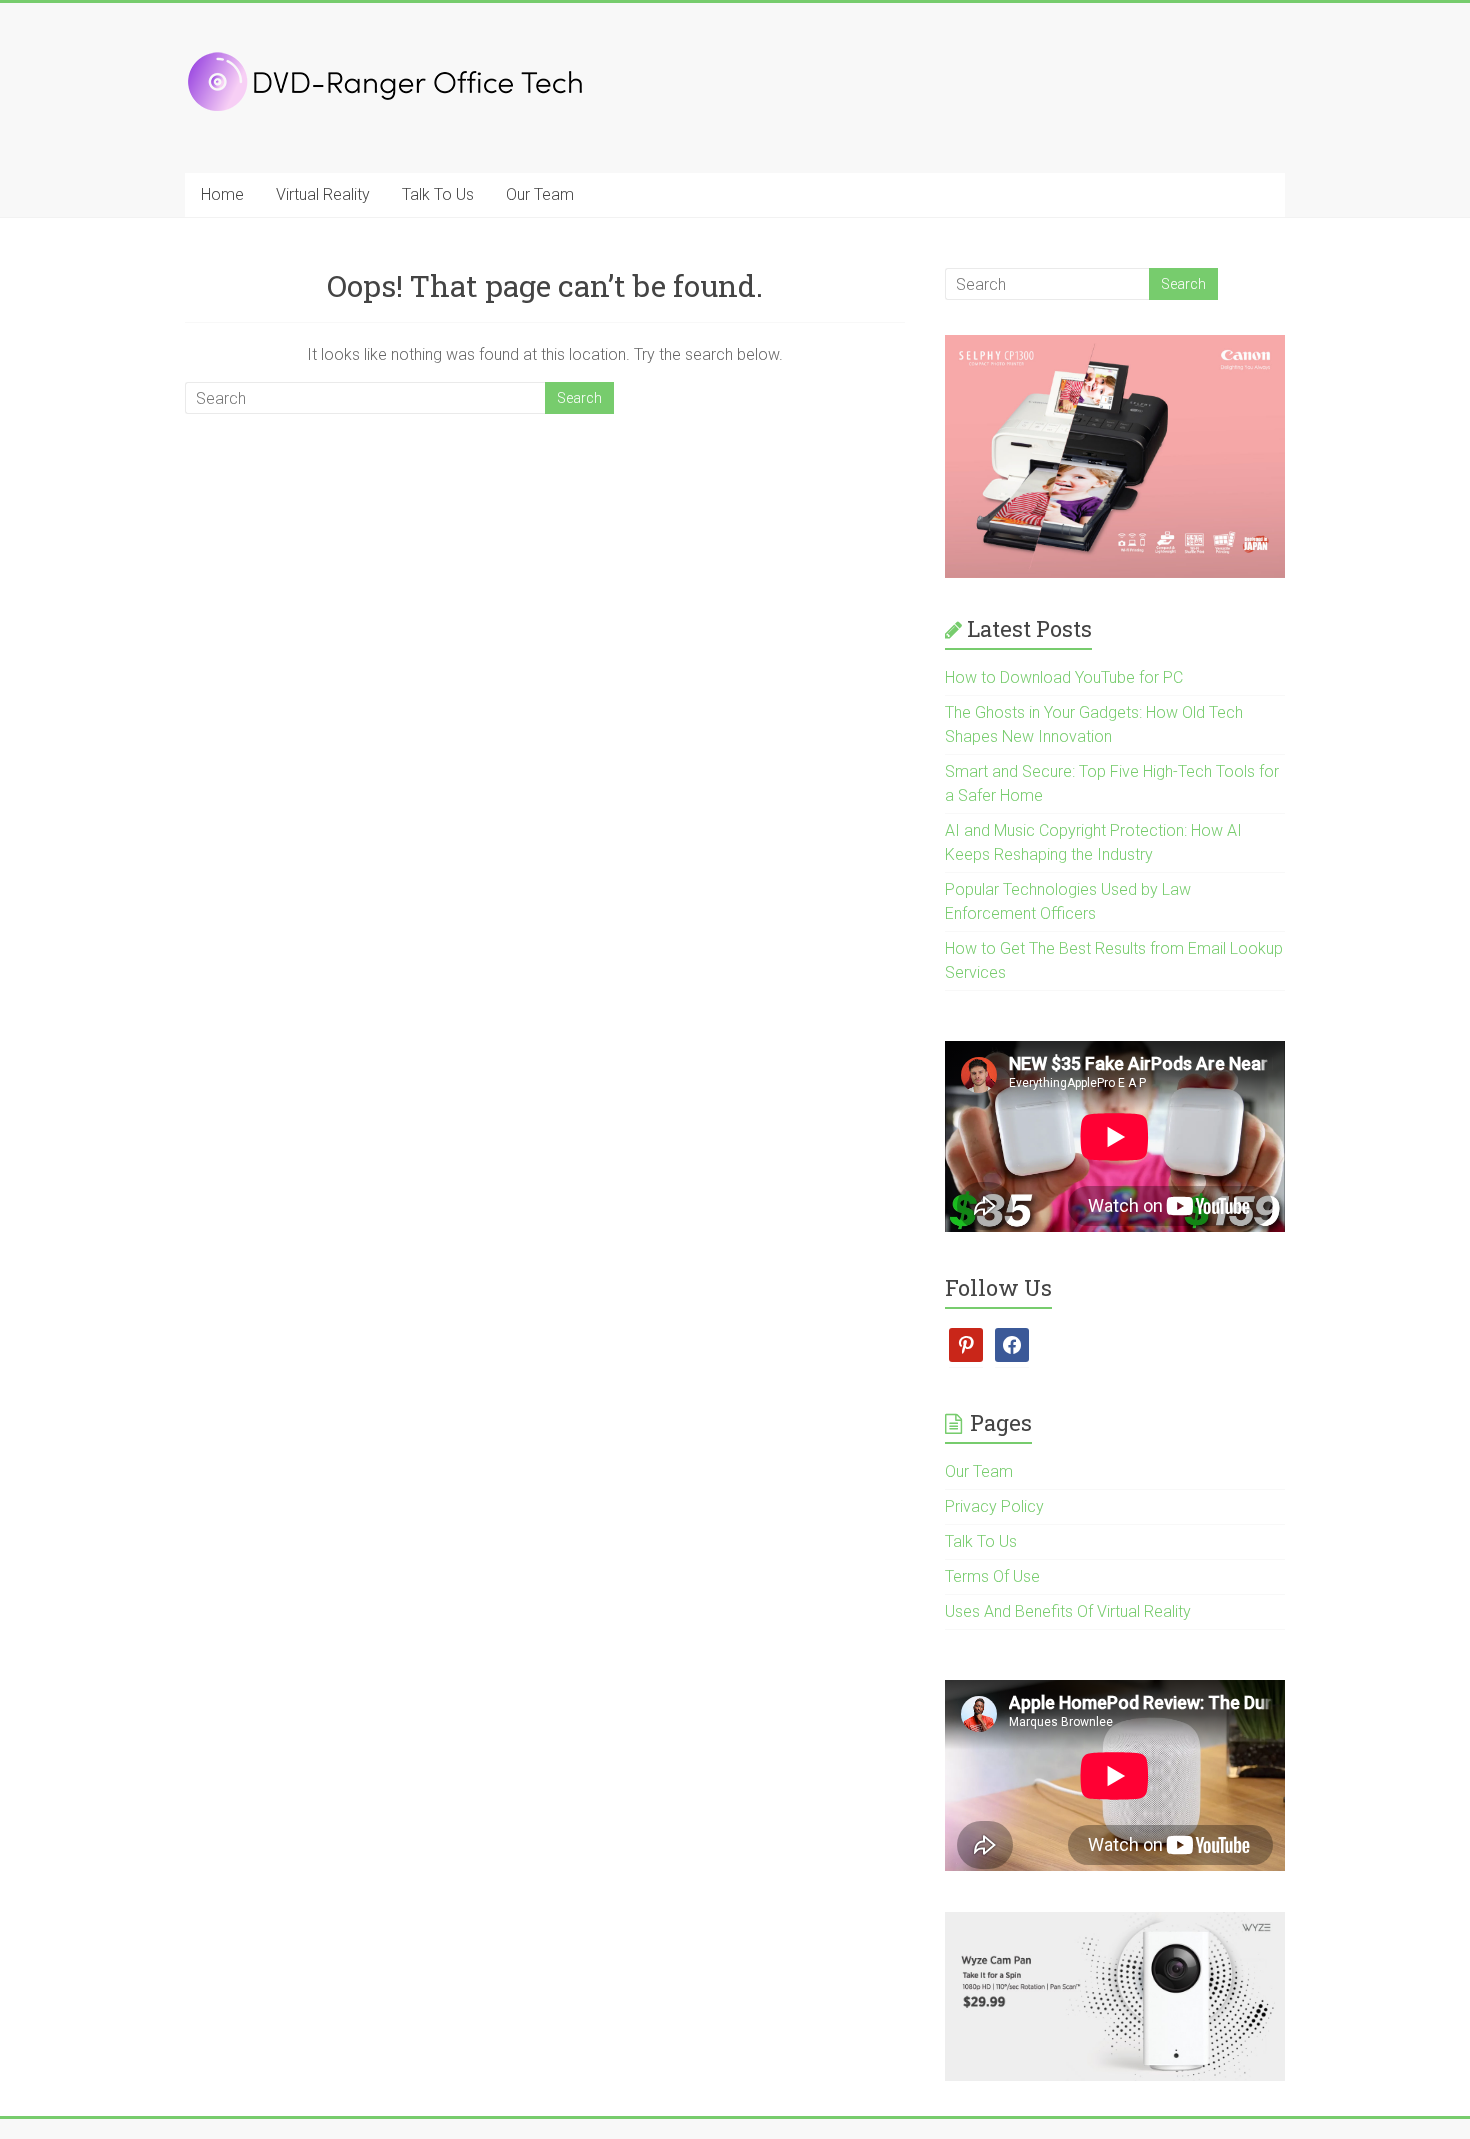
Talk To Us (438, 194)
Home (222, 194)
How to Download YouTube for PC (1064, 677)
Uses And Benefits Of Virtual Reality (1068, 1611)
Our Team (540, 194)
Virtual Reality (323, 194)
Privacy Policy (994, 1506)
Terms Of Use (992, 1576)
